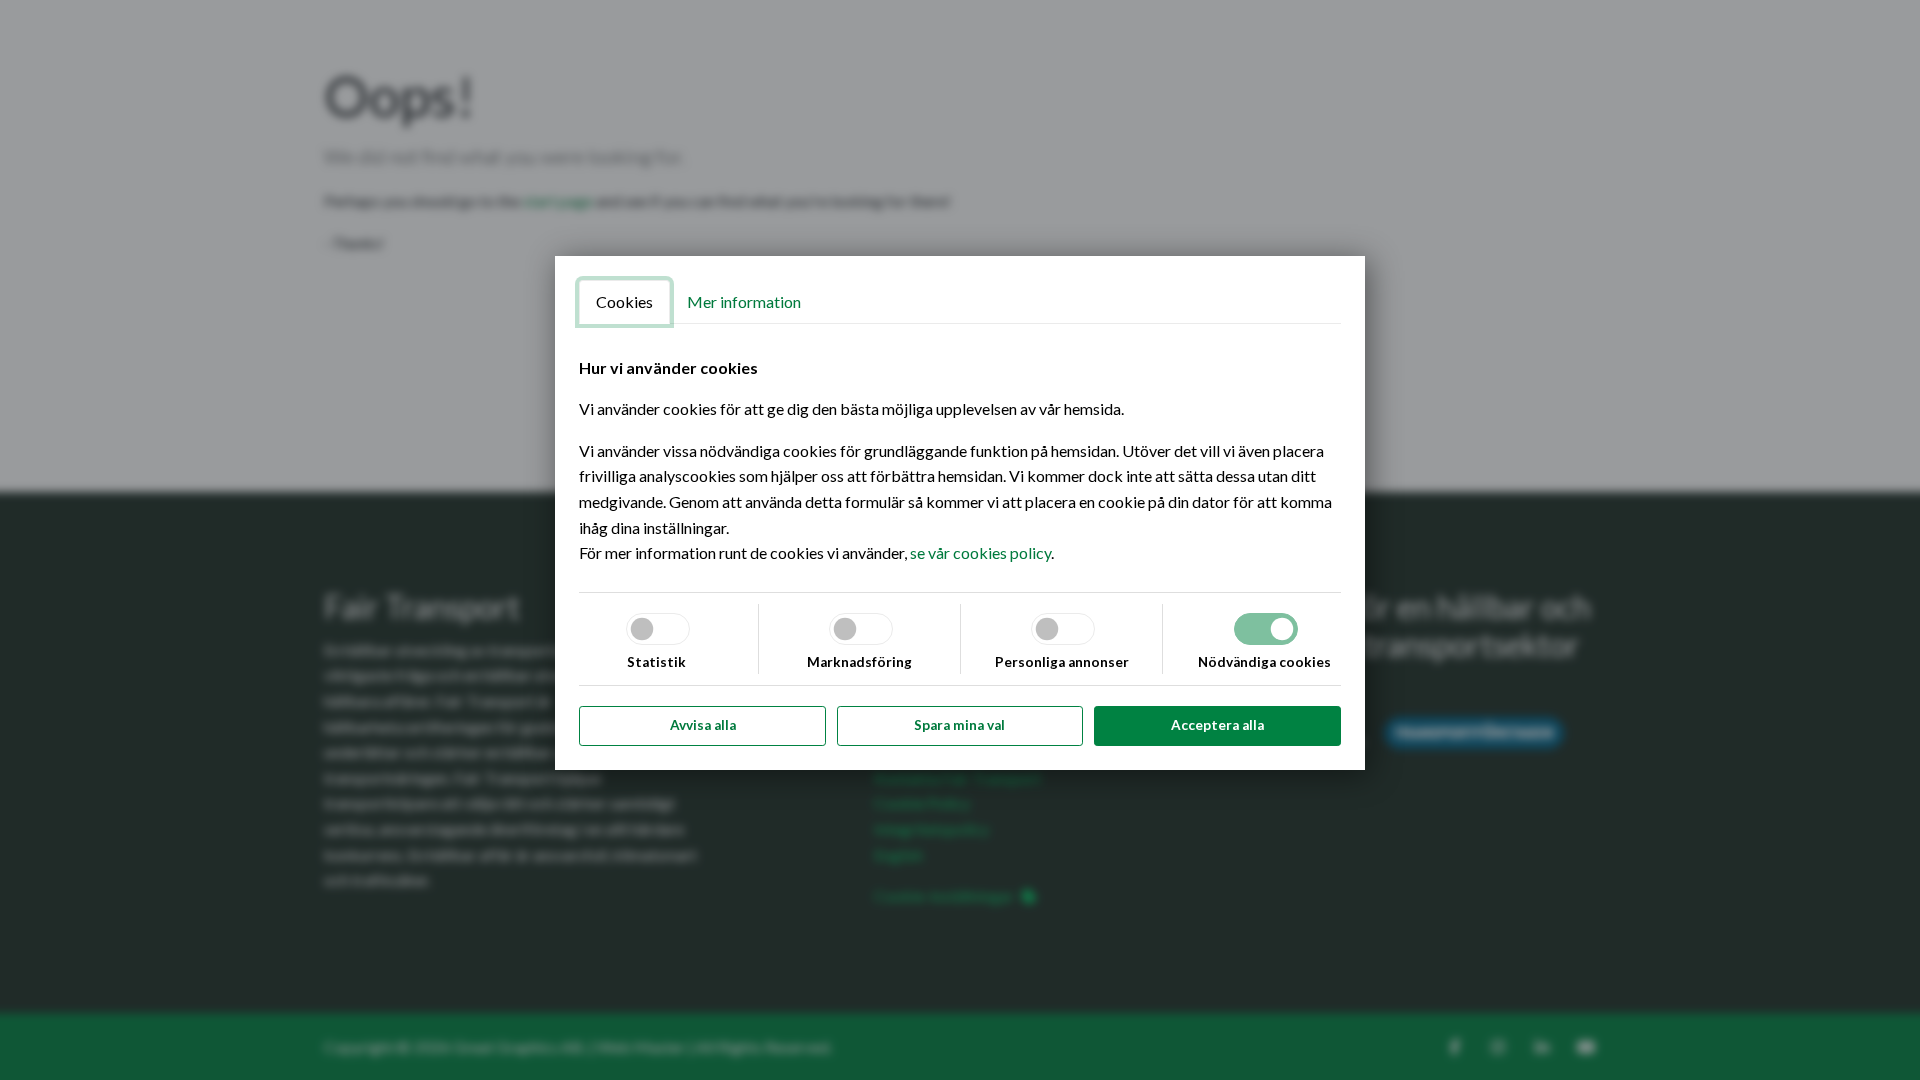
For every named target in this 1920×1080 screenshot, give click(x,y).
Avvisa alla (703, 725)
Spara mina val (959, 725)
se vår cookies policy (980, 552)
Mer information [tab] (744, 301)
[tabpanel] (960, 460)
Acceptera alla (1217, 725)
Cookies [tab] (624, 301)
